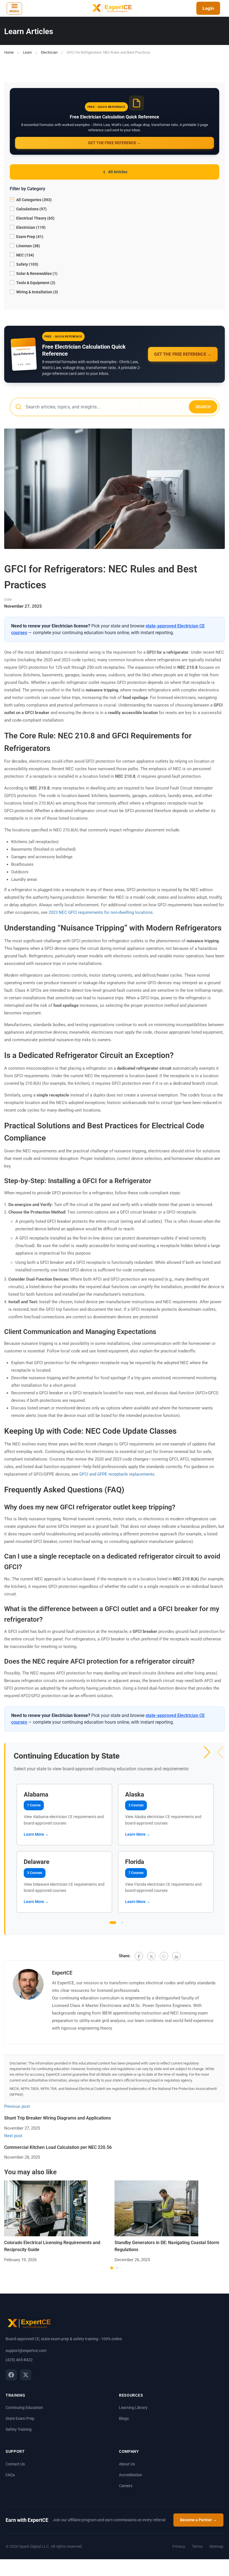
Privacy (179, 2546)
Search (203, 407)
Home (9, 52)
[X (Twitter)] (26, 2375)
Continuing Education (24, 2408)
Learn (27, 52)
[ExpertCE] (111, 8)
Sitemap (216, 2546)
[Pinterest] (164, 1956)
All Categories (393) (34, 200)
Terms (197, 2546)
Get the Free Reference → (115, 143)
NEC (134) (25, 255)
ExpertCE (62, 1973)
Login (208, 8)
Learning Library (133, 2408)
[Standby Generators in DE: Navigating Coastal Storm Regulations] (156, 2208)
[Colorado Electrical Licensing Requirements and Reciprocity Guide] (46, 2208)
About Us (127, 2464)
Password (106, 1287)
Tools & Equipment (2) (35, 283)
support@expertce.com (26, 2351)
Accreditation (131, 2475)
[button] (207, 1752)
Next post (13, 2136)
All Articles (118, 172)
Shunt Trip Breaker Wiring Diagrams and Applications (58, 2118)
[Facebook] (139, 1956)
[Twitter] (151, 1956)
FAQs (10, 2475)
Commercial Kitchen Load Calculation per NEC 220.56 (58, 2147)
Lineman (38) (28, 246)
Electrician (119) (30, 227)
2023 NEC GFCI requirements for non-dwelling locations (101, 912)
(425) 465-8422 (19, 2360)
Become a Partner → (198, 2520)
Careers (126, 2486)
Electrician (49, 52)
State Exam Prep (20, 2418)
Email (106, 1281)
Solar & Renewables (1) (36, 273)
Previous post (17, 2106)
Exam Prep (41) (29, 237)
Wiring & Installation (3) (37, 292)
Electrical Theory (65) (35, 218)
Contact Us (15, 2464)
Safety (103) (27, 264)
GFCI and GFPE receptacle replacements (117, 1474)
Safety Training (19, 2429)
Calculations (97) (31, 209)
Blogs (124, 2418)
